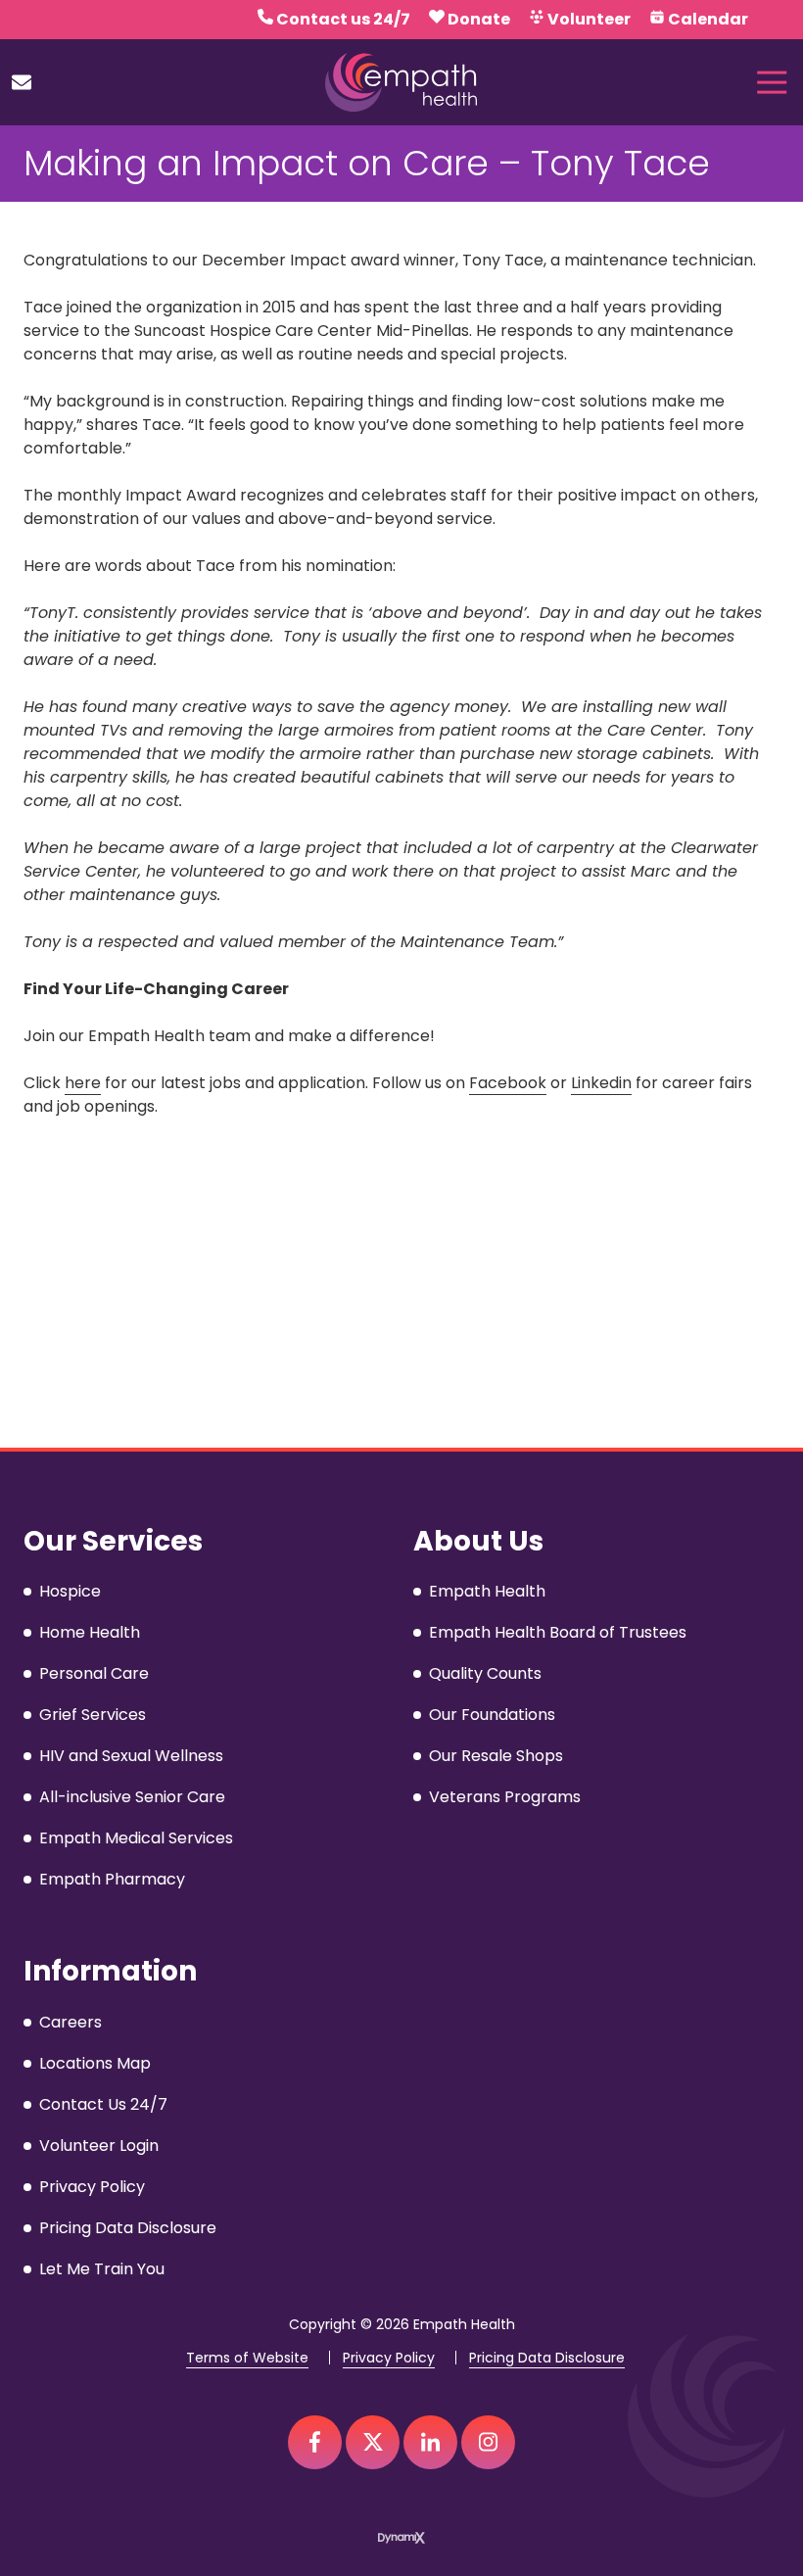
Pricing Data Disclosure (547, 2358)
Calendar (708, 19)
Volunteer (589, 19)
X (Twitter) (373, 2442)
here (83, 1083)
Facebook (508, 1083)
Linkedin (601, 1083)
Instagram (488, 2442)
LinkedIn (430, 2442)
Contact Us (22, 82)
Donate (479, 19)
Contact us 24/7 (343, 19)
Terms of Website (247, 2358)
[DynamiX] (401, 2538)
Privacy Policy (389, 2358)
